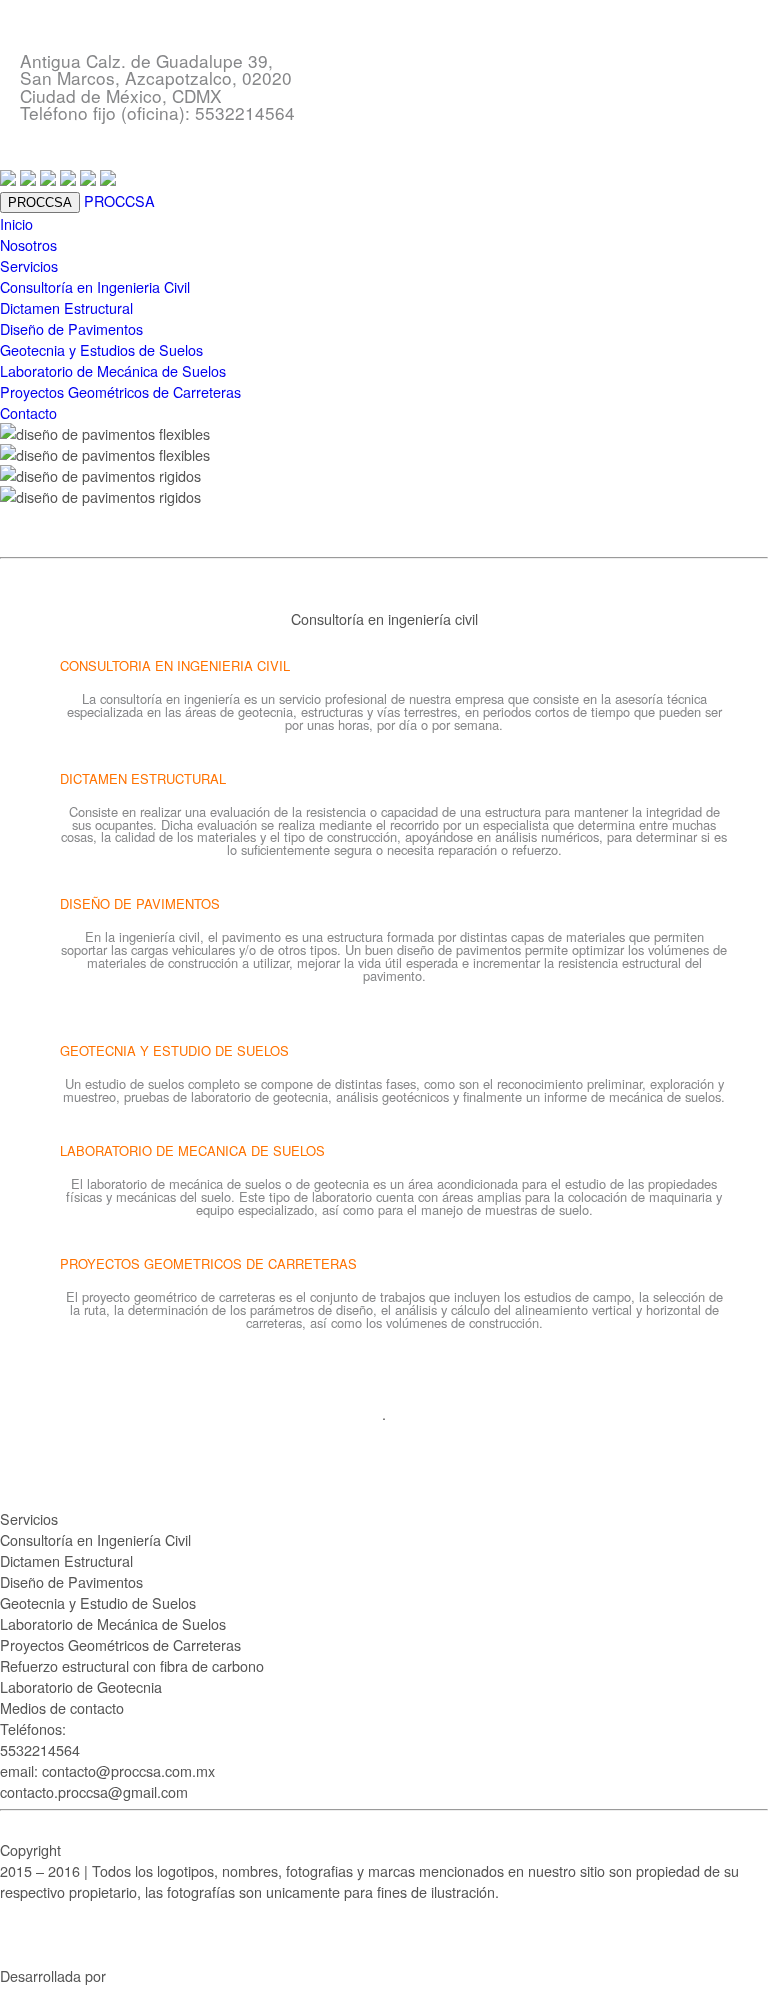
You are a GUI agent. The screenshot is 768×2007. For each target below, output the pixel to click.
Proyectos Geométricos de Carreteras (120, 391)
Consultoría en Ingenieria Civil (95, 286)
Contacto (28, 412)
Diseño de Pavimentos (71, 328)
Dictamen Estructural (66, 307)
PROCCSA (119, 200)
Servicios (29, 265)
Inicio (16, 223)
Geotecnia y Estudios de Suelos (101, 349)
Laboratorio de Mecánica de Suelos (113, 370)
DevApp (135, 1975)
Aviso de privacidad (62, 1933)
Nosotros (28, 244)
